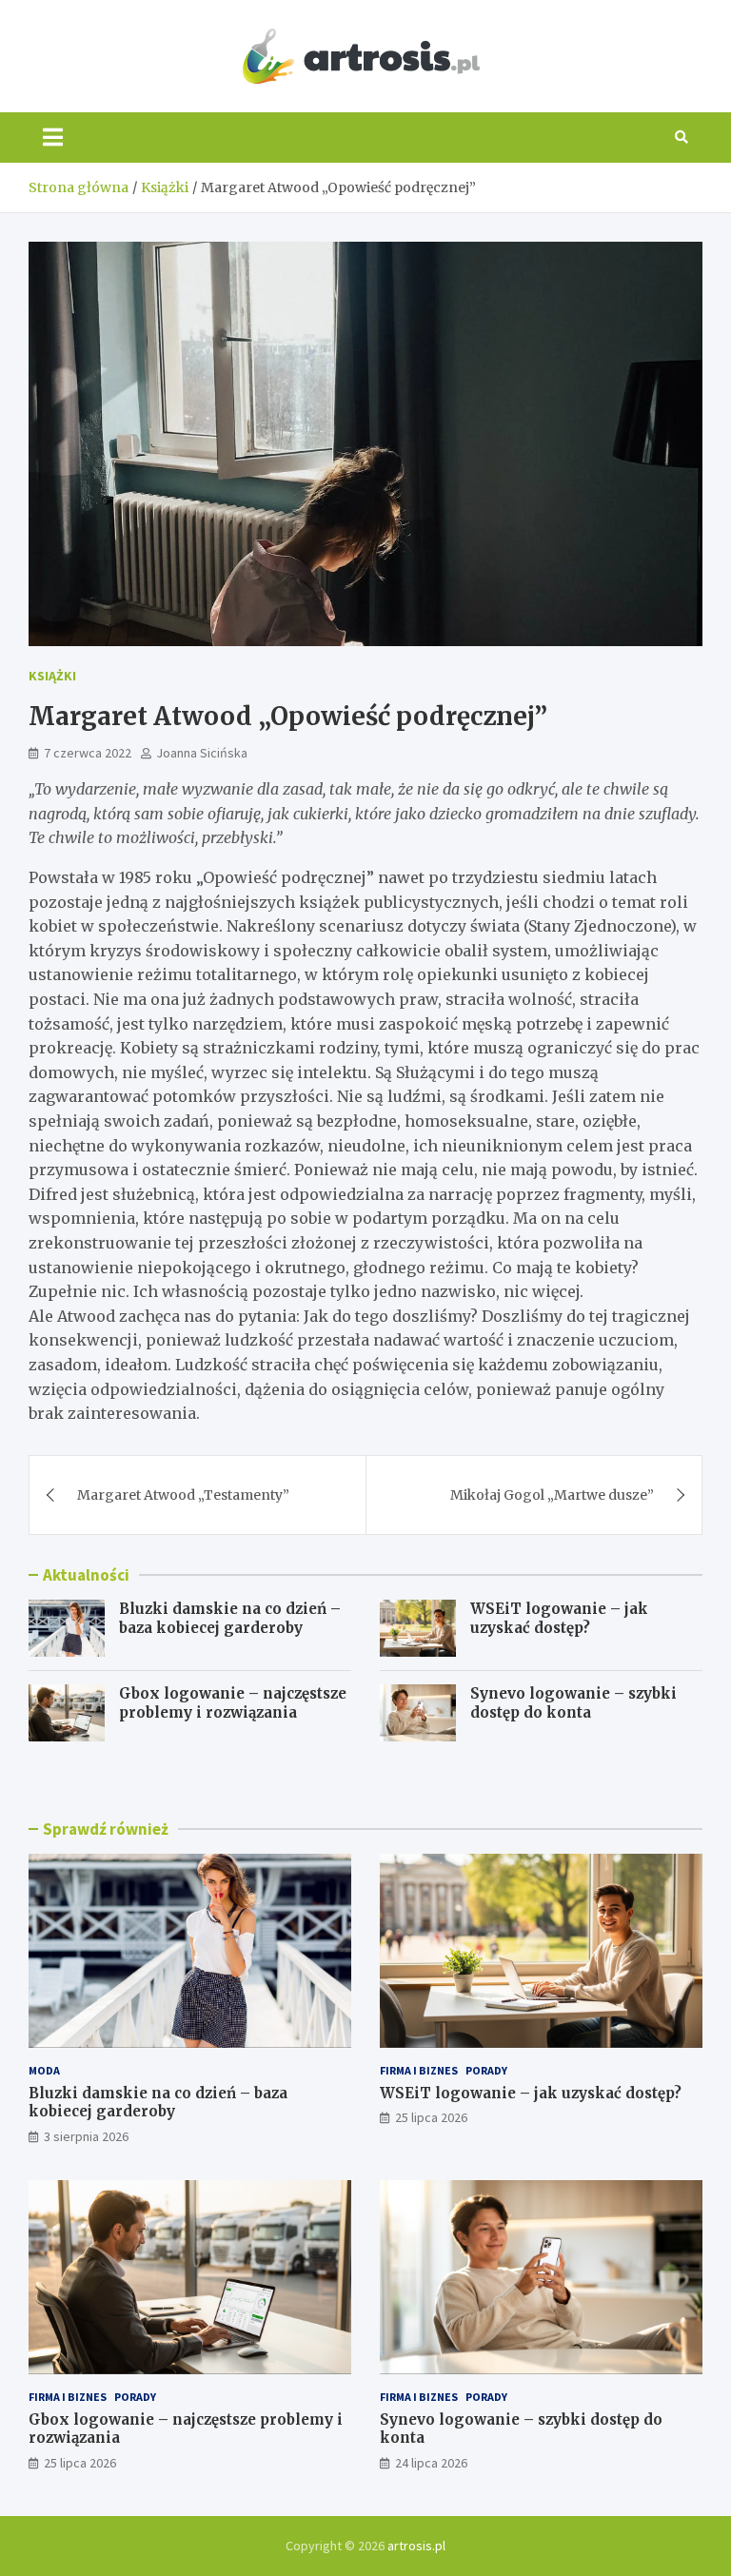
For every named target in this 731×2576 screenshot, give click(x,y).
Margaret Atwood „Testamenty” (183, 1495)
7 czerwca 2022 (88, 753)
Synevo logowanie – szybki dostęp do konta (573, 1703)
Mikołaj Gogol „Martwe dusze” (552, 1495)
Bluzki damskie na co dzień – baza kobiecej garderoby (230, 1618)
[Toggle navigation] (53, 137)
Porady (486, 2070)
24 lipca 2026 (431, 2463)
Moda (44, 2070)
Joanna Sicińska (202, 753)
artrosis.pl (416, 2546)
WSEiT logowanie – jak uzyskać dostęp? (559, 1618)
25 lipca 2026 (431, 2117)
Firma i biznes (419, 2070)
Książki (52, 676)
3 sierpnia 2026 (86, 2136)
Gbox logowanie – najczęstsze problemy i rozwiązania (233, 1703)
